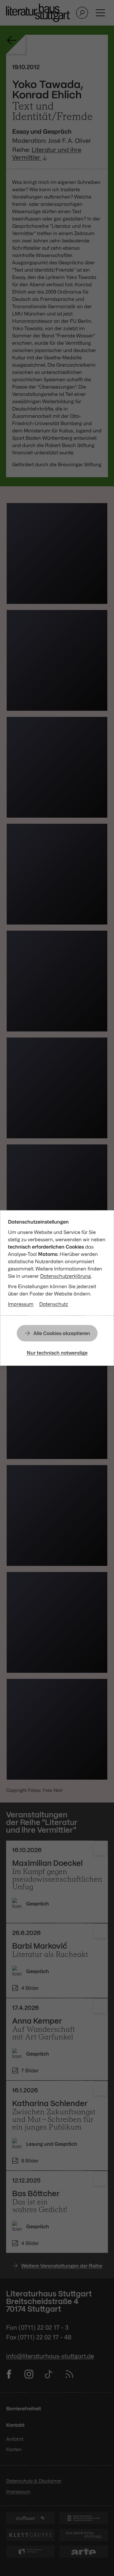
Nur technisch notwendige (57, 1353)
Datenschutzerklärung (66, 1276)
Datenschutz (54, 1304)
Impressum (21, 1304)
